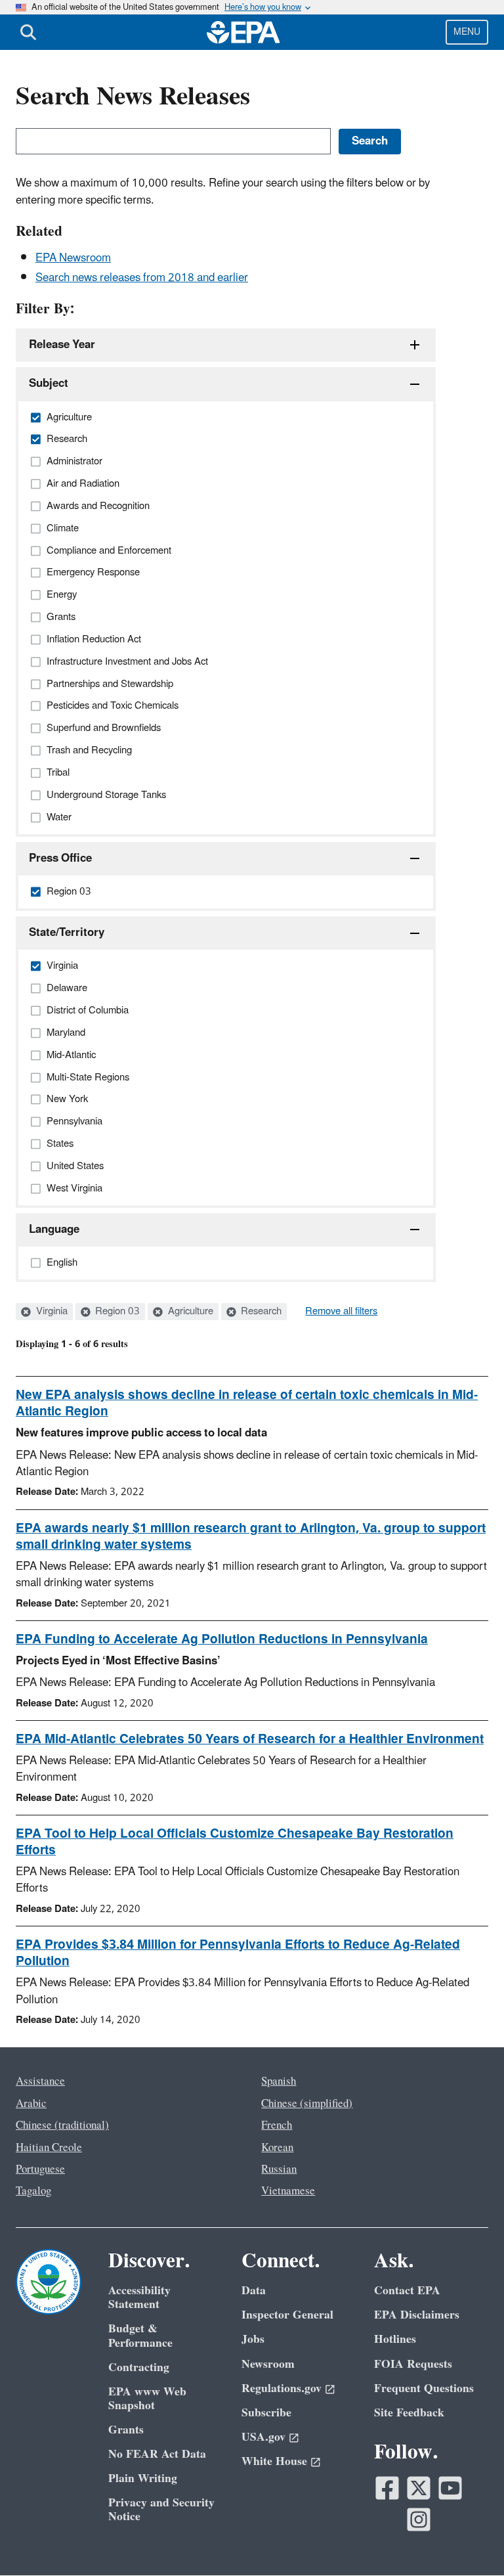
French (277, 2125)
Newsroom (268, 2364)
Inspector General (287, 2315)
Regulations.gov (282, 2388)
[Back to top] (468, 2540)
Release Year (62, 345)
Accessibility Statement (139, 2298)
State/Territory (67, 933)
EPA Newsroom (73, 258)
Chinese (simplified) (307, 2104)
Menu (467, 32)
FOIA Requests (413, 2364)
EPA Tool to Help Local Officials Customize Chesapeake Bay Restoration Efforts (235, 1842)
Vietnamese (288, 2191)
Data (254, 2291)
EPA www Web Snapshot (147, 2399)
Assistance (40, 2081)
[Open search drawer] (28, 32)
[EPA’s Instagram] (419, 2520)
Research (260, 1312)
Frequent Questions (424, 2388)
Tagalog (33, 2191)
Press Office (60, 858)
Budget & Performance (140, 2336)
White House (274, 2461)
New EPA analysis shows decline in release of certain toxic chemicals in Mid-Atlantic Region (247, 1403)
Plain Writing (143, 2478)
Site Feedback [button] (409, 2413)
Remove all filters (341, 1312)
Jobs (253, 2339)
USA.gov (263, 2437)
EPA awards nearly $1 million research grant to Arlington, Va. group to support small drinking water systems (251, 1537)
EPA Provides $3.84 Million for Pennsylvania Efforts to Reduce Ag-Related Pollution (238, 1953)
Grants (126, 2430)
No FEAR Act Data (157, 2454)
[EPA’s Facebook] (387, 2488)
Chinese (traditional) (62, 2125)
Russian (279, 2169)
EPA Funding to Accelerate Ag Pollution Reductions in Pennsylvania (222, 1639)
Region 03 (116, 1312)
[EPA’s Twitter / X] (419, 2488)
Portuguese (40, 2169)
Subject (49, 384)
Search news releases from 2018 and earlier (142, 278)
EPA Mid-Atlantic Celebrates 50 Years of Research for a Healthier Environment (250, 1739)
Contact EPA (407, 2291)
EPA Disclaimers (417, 2315)
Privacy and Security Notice (161, 2510)
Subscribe (266, 2413)
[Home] (243, 32)
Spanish (279, 2081)
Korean (277, 2148)
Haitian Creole (49, 2148)
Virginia (51, 1312)
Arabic (31, 2104)
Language (54, 1230)
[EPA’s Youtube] (450, 2488)
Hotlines (395, 2339)
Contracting (139, 2367)
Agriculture (189, 1312)
